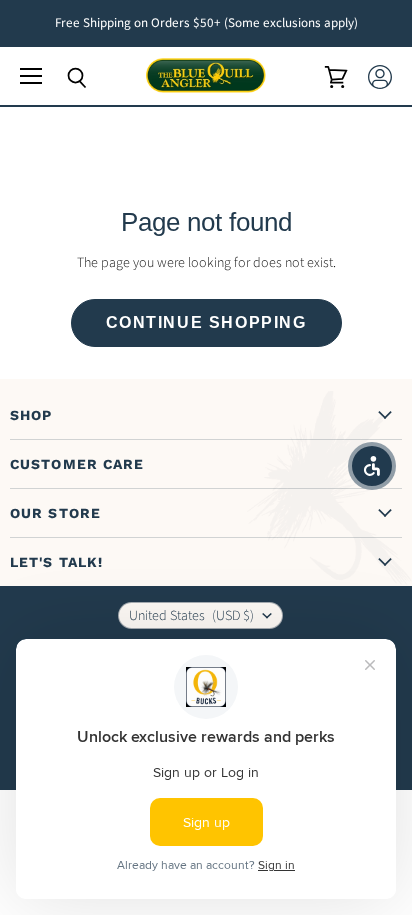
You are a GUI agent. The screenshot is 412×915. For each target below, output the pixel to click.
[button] (372, 466)
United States (191, 616)
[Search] (62, 78)
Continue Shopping (206, 322)
